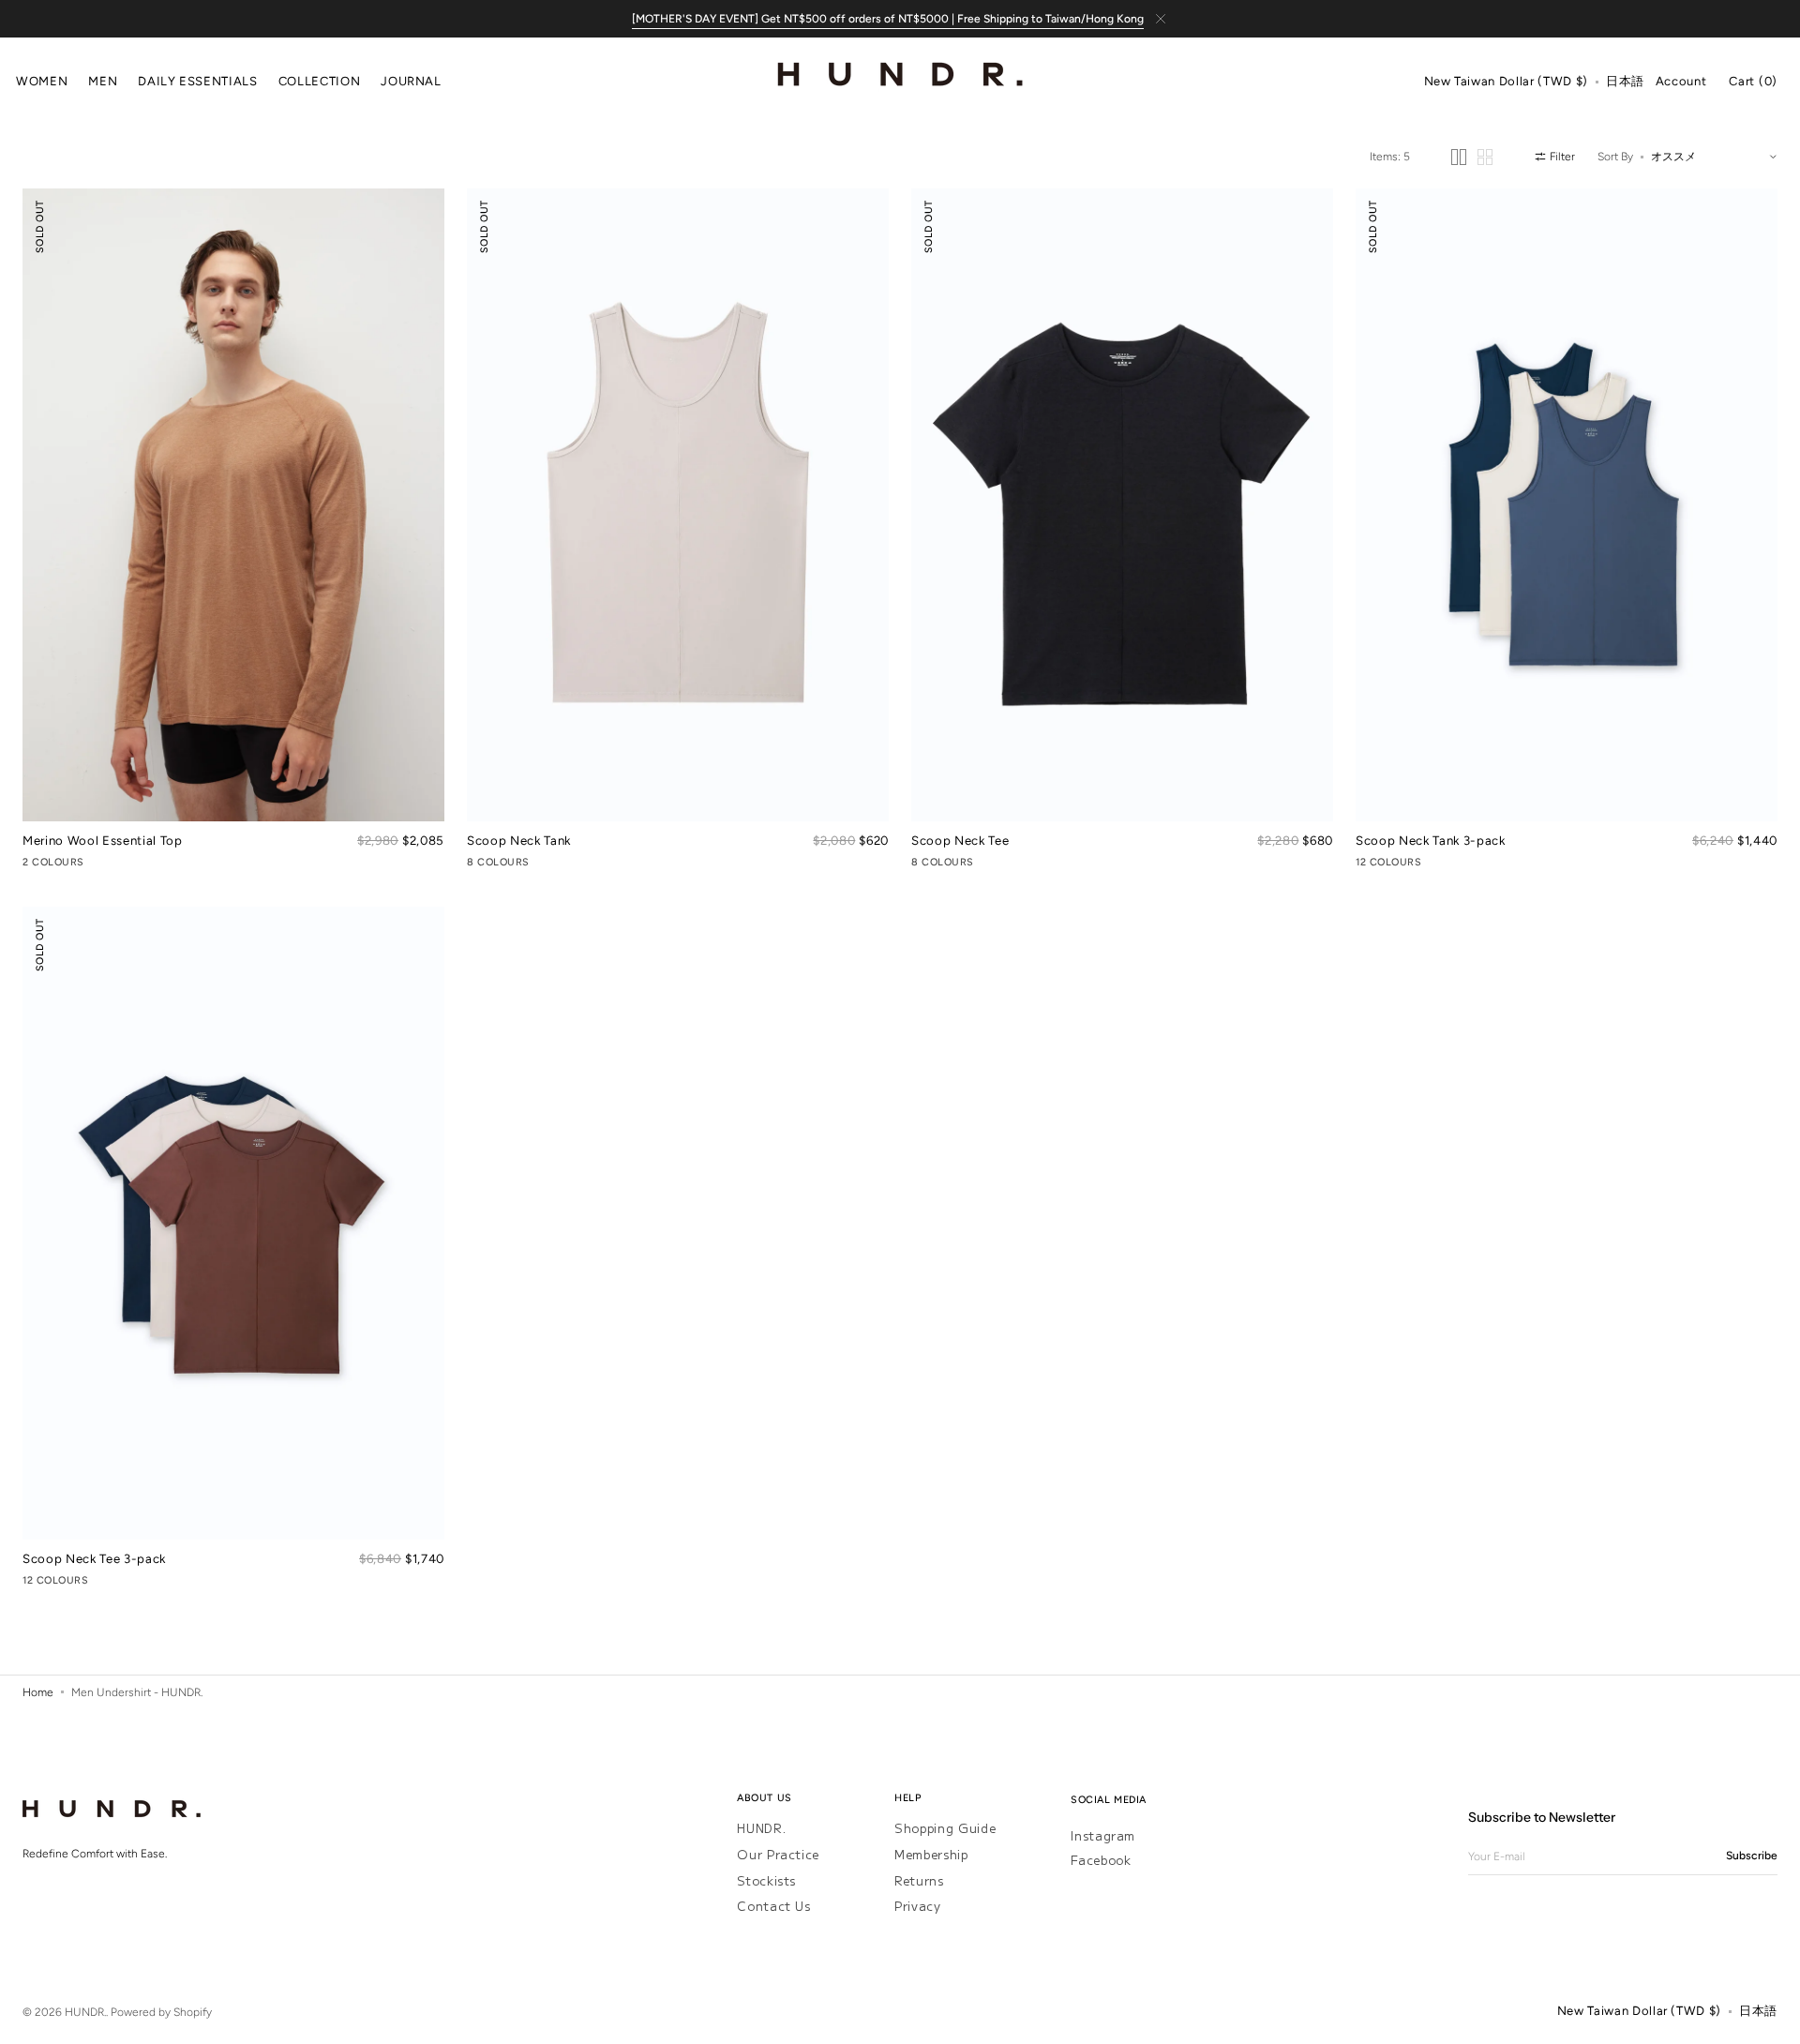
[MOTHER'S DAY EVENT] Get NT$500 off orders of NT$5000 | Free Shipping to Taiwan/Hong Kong (888, 19)
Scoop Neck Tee (960, 840)
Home (38, 1692)
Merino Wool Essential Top (103, 840)
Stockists (766, 1880)
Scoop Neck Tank (519, 840)
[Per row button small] (1485, 157)
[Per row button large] (1459, 157)
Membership (931, 1854)
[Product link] (233, 531)
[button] (1506, 83)
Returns (919, 1880)
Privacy (918, 1906)
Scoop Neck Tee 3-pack (94, 1558)
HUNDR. (761, 1829)
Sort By (1615, 157)
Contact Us (774, 1906)
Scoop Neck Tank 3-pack (1431, 840)
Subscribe (1752, 1856)
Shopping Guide (945, 1829)
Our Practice (778, 1854)
